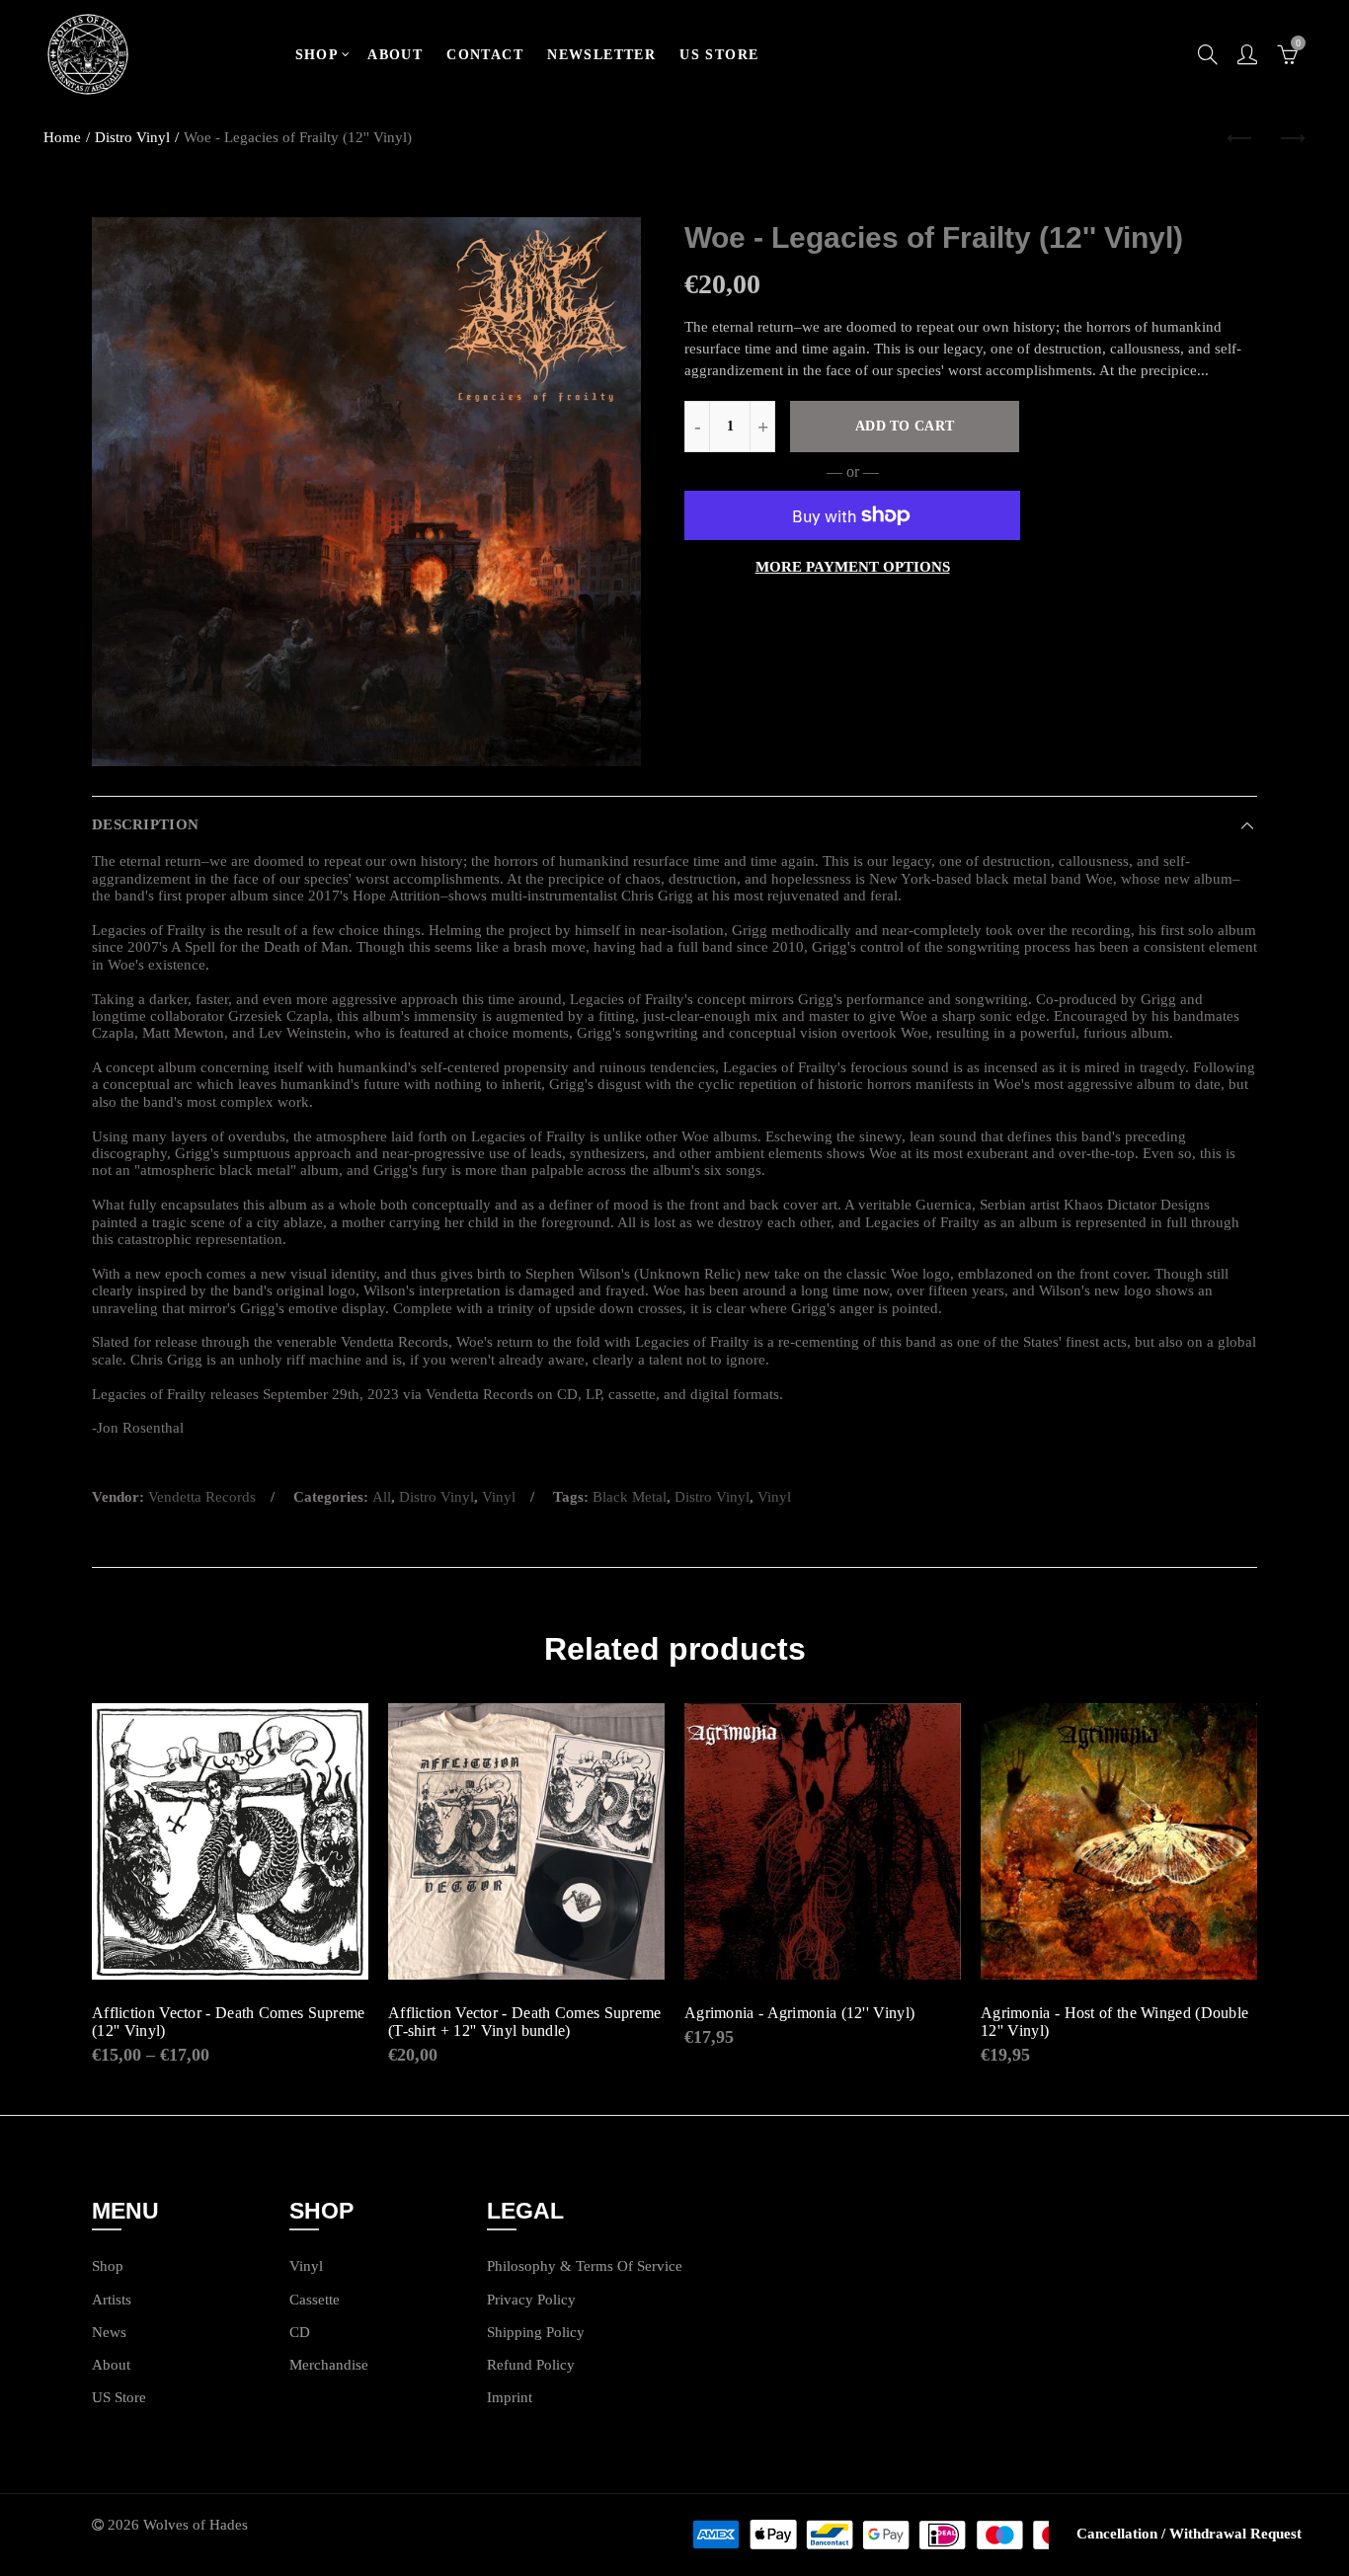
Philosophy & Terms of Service (585, 2266)
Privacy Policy (531, 2300)
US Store (119, 2397)
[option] (366, 492)
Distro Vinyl (132, 137)
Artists (112, 2300)
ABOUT (395, 55)
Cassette (315, 2300)
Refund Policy (531, 2365)
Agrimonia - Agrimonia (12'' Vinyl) (799, 2013)
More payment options (853, 567)
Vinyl (499, 1497)
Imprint (510, 2397)
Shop (108, 2266)
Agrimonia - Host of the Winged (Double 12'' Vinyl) (1114, 2022)
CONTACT (485, 55)
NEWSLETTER (601, 55)
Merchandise (329, 2365)
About (111, 2365)
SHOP (317, 55)
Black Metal (630, 1497)
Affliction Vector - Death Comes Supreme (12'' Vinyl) (229, 2022)
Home (62, 137)
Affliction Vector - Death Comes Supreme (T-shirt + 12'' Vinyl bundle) (525, 2022)
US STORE (719, 55)
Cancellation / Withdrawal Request (1189, 2534)
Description (145, 824)
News (109, 2332)
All (382, 1497)
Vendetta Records (202, 1497)
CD (300, 2332)
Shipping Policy (536, 2332)
